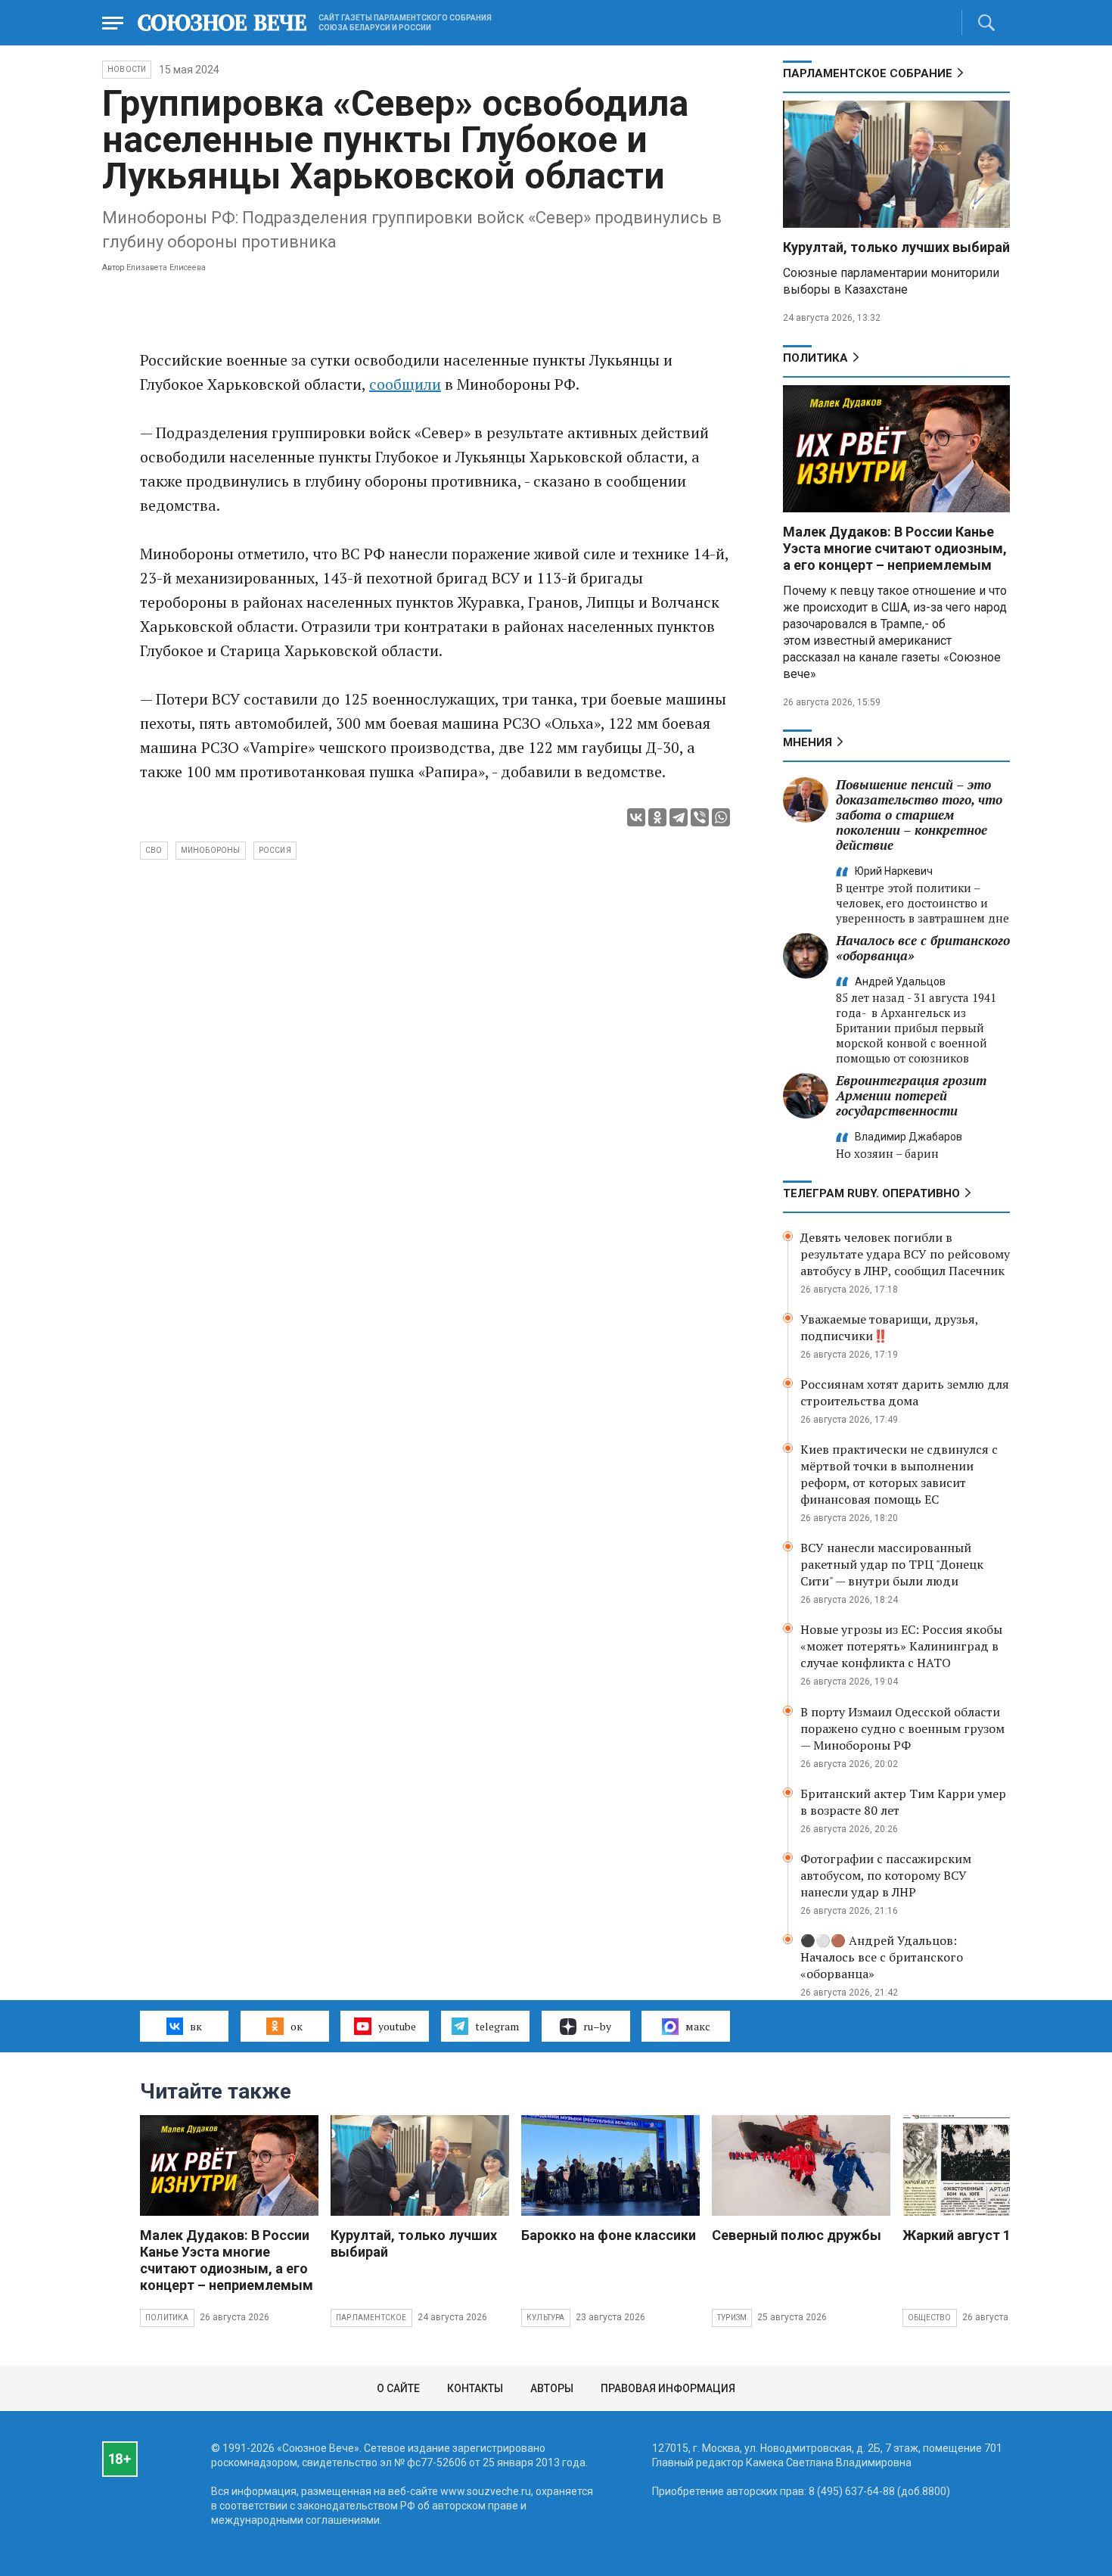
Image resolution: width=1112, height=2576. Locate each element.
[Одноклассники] (657, 817)
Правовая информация (668, 2388)
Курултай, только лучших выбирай (896, 247)
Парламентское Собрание (868, 73)
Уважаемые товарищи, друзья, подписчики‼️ (889, 1327)
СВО (154, 850)
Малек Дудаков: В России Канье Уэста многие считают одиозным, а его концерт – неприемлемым (895, 548)
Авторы (552, 2388)
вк (196, 2026)
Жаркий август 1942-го (978, 2235)
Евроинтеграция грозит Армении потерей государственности (911, 1095)
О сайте (398, 2388)
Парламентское (371, 2318)
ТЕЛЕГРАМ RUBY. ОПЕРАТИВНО (871, 1193)
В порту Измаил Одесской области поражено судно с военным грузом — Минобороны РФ (902, 1728)
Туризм (732, 2318)
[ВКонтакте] (636, 817)
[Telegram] (679, 817)
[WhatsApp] (721, 817)
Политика (815, 358)
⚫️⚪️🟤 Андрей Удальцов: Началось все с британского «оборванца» (882, 1957)
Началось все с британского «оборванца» (923, 948)
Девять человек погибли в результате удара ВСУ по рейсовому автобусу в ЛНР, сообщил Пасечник (905, 1254)
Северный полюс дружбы (797, 2235)
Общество (930, 2318)
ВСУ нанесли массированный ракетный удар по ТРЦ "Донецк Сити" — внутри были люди (892, 1564)
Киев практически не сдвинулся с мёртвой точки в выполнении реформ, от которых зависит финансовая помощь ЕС (899, 1474)
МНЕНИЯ (808, 742)
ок (297, 2026)
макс (698, 2026)
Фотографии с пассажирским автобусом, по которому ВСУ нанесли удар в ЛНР (886, 1875)
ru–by (597, 2026)
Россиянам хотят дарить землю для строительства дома (905, 1392)
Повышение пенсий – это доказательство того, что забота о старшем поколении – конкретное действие (919, 815)
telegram (497, 2026)
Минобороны (211, 850)
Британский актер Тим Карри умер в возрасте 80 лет (903, 1802)
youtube (397, 2026)
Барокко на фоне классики (609, 2235)
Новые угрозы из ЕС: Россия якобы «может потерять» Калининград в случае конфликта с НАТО (901, 1646)
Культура (546, 2318)
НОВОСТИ (127, 69)
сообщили (405, 384)
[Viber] (700, 817)
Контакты (475, 2388)
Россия (275, 850)
